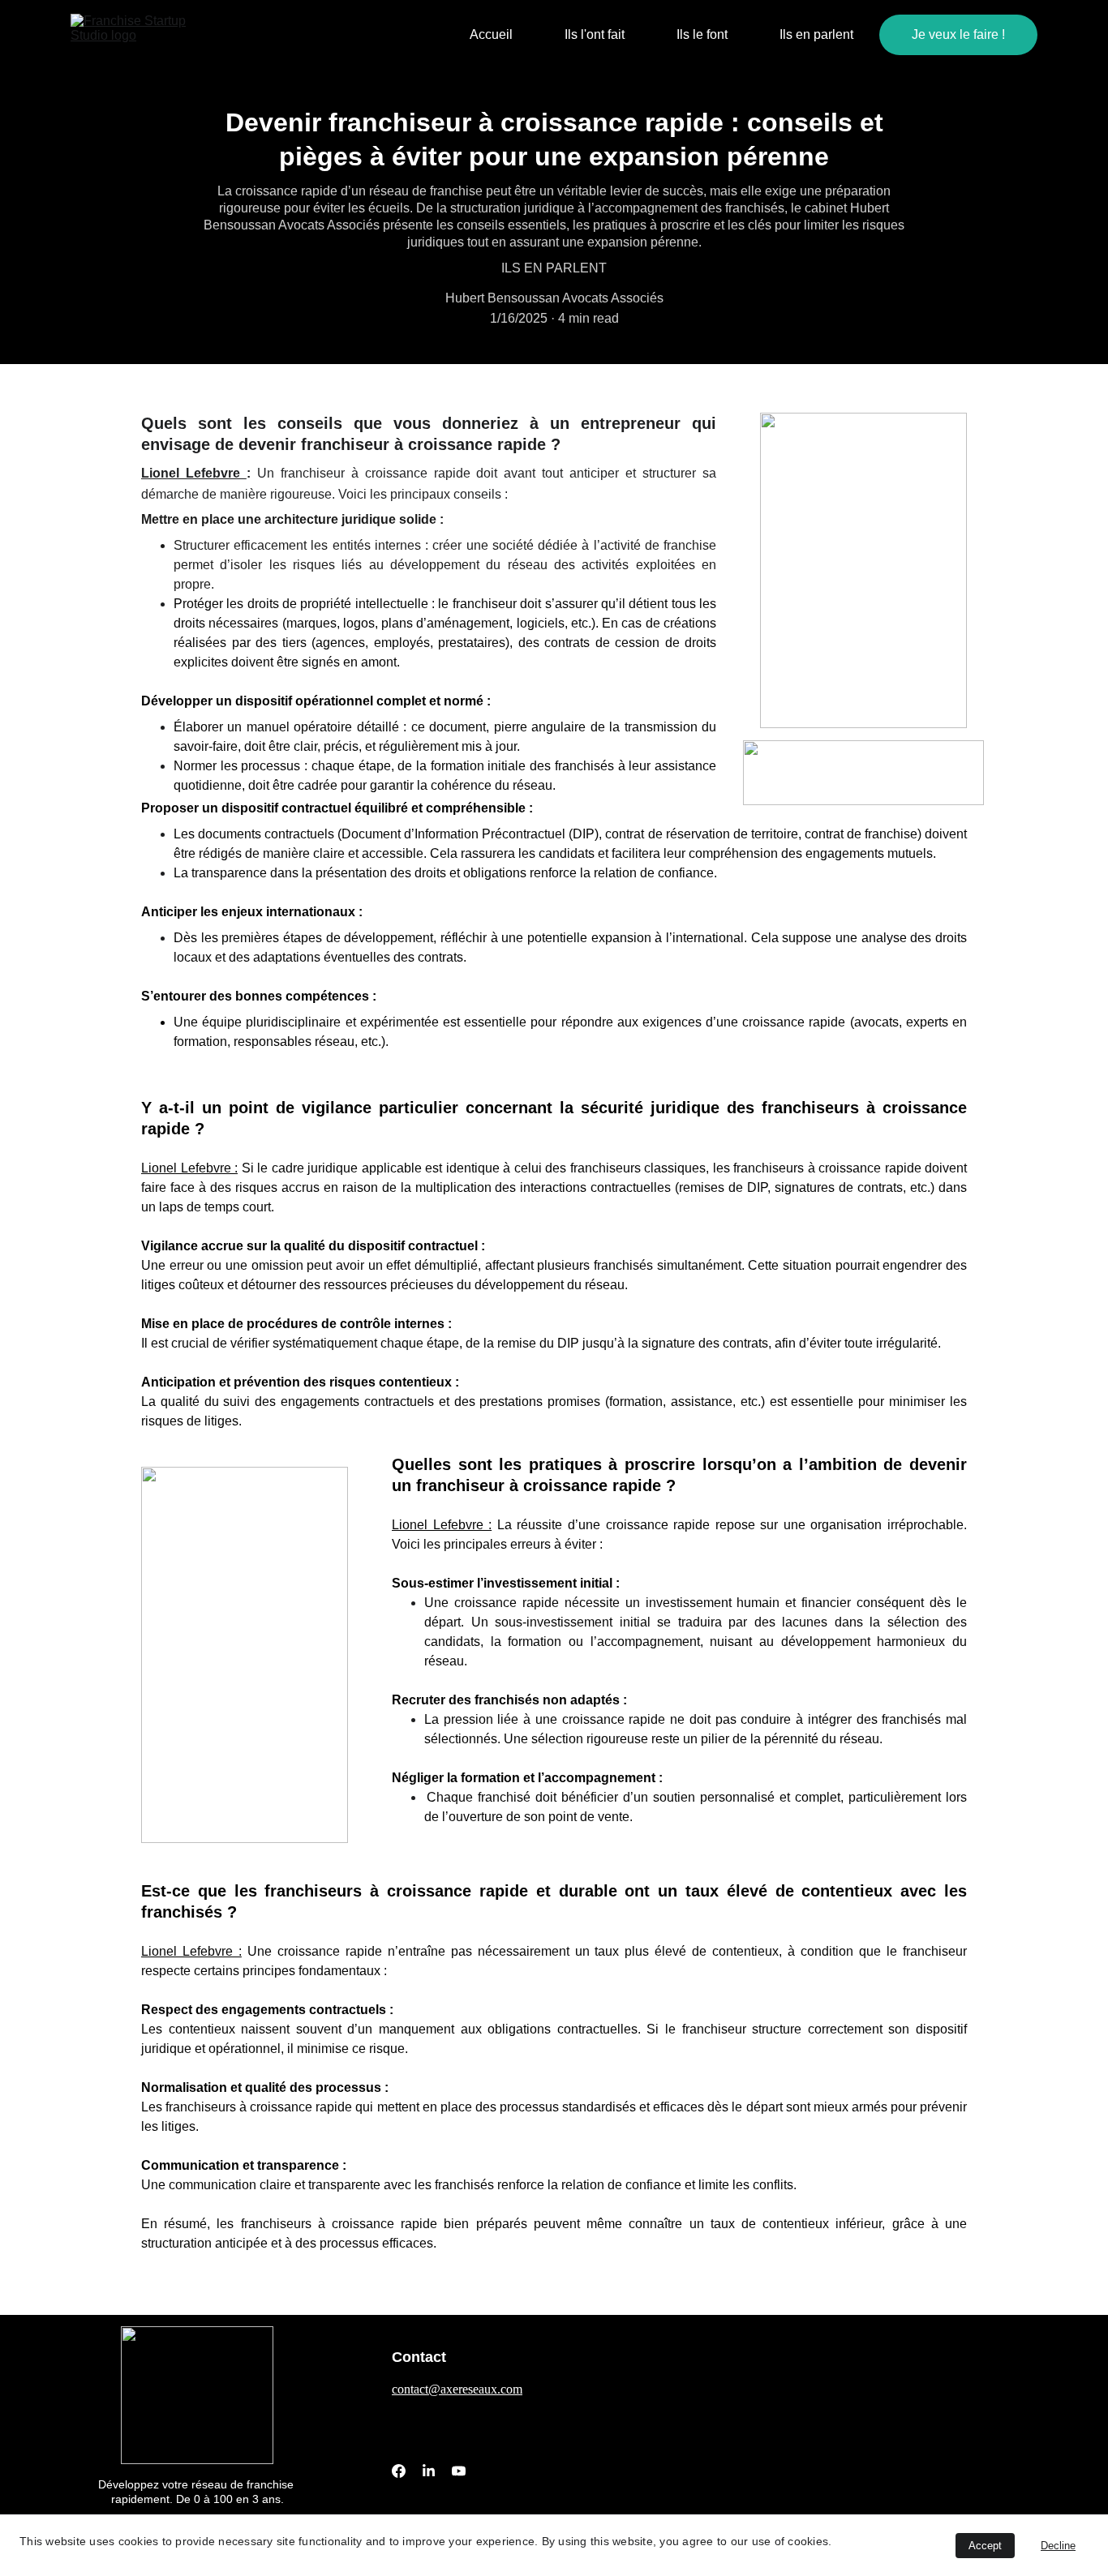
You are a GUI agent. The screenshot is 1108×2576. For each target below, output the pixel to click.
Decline (1058, 2546)
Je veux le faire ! (958, 34)
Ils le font (702, 34)
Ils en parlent (816, 34)
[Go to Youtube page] (459, 2471)
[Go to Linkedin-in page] (429, 2471)
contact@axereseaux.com (457, 2389)
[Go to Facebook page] (399, 2471)
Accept (985, 2546)
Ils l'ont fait (595, 34)
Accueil (491, 34)
